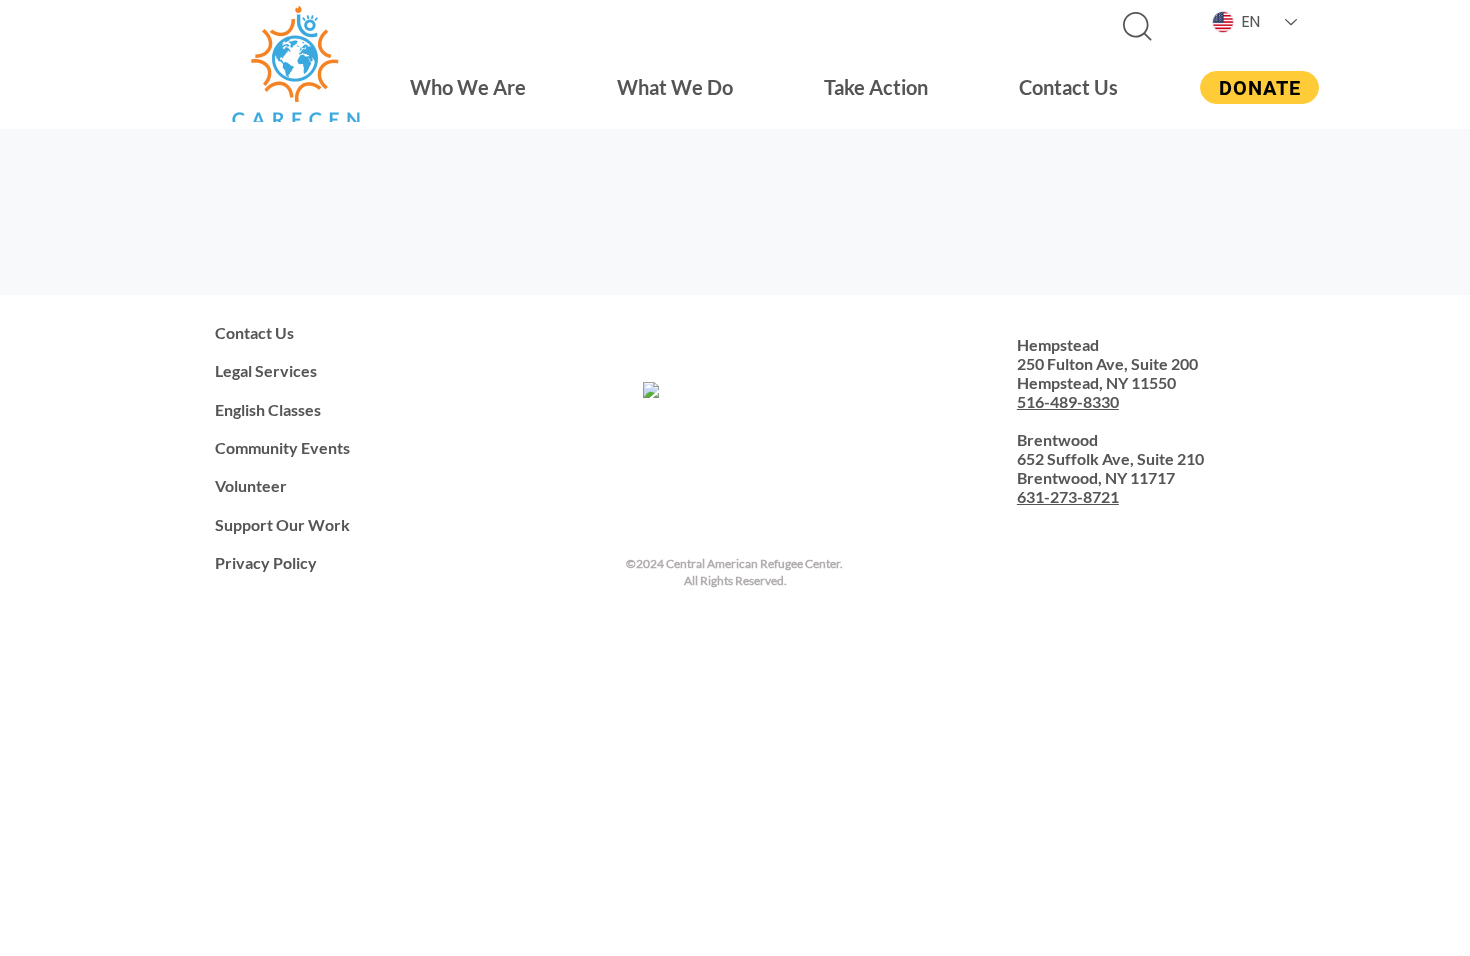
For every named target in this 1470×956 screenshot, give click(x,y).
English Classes (268, 409)
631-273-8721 (1068, 496)
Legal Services (266, 370)
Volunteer (251, 485)
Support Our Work (282, 524)
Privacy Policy (266, 562)
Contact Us (254, 332)
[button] (468, 87)
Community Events (282, 447)
